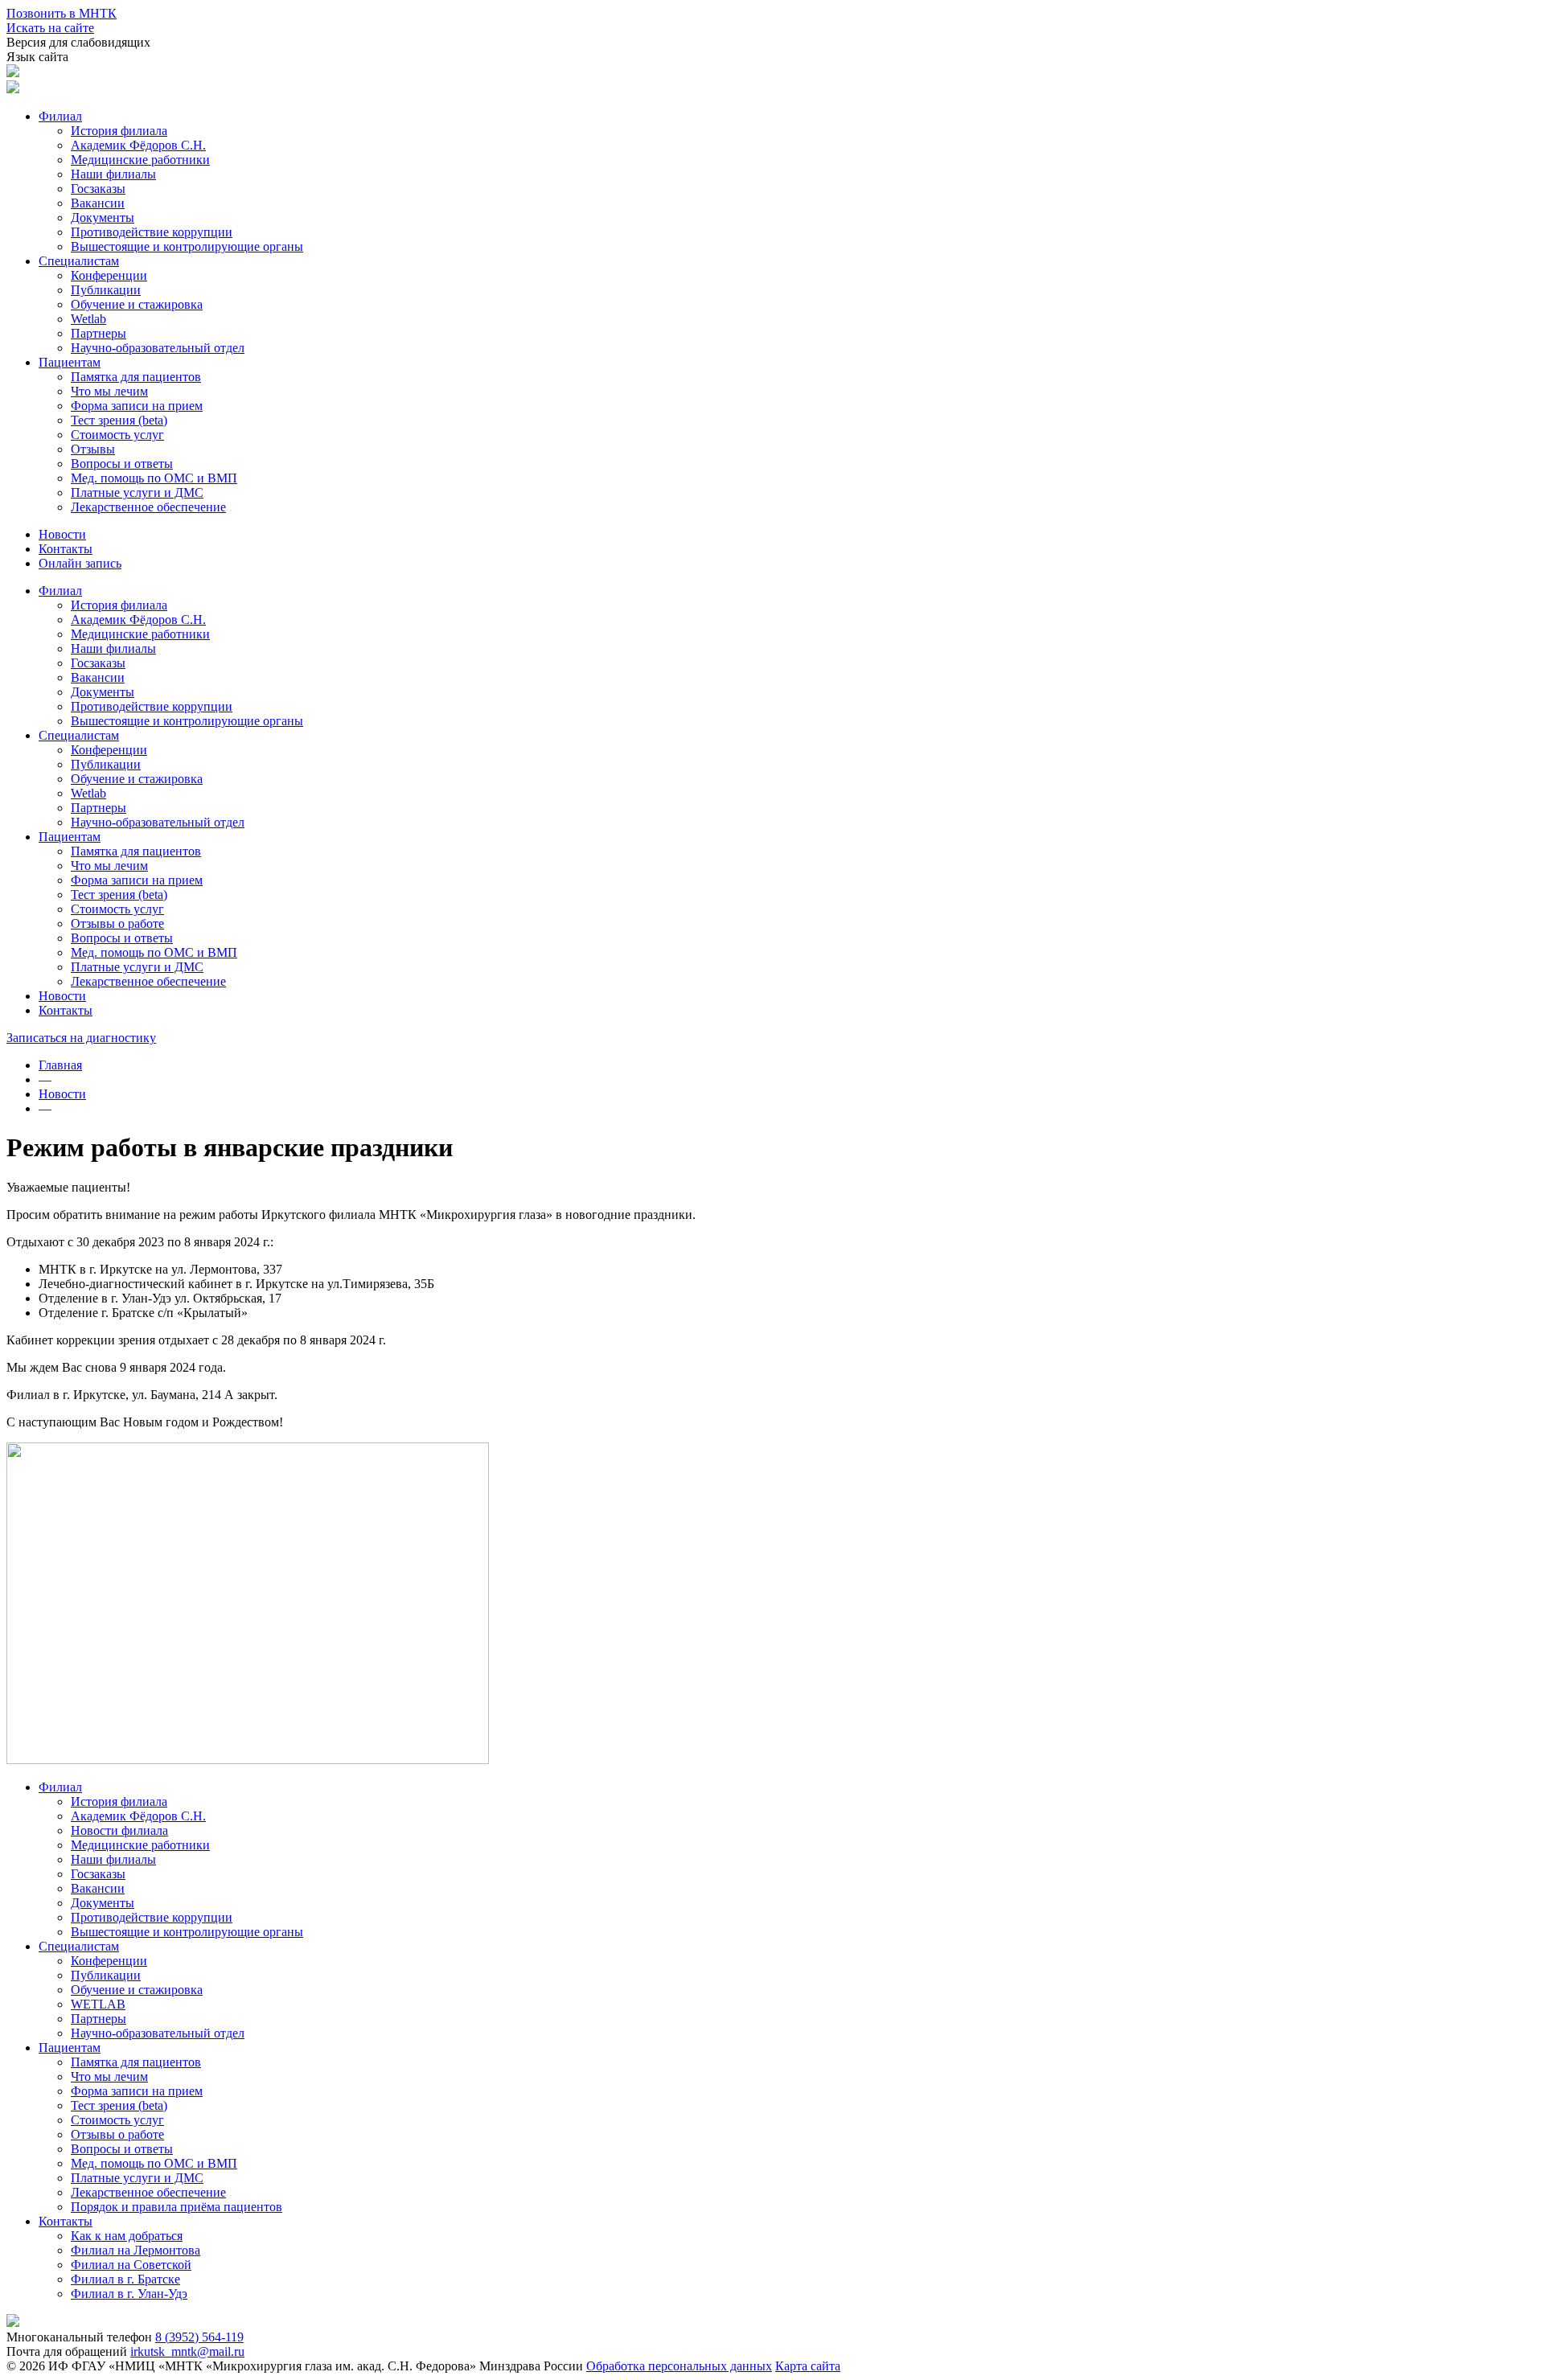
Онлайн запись (80, 563)
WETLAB (98, 2004)
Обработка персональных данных (679, 2366)
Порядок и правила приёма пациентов (177, 2207)
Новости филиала (119, 1830)
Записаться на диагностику (81, 1038)
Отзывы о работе (117, 923)
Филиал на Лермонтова (136, 2250)
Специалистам (79, 261)
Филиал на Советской (131, 2265)
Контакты (66, 549)
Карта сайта (808, 2366)
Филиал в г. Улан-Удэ (129, 2294)
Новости (62, 534)
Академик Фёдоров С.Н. (138, 145)
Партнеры (99, 333)
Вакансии (98, 203)
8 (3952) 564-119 (199, 2337)
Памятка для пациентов (136, 377)
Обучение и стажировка (137, 304)
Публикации (106, 290)
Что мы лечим (109, 391)
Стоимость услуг (117, 435)
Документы (103, 217)
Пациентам (70, 362)
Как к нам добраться (127, 2236)
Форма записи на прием (137, 406)
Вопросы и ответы (122, 464)
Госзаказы (98, 189)
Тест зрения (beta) (119, 420)
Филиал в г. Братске (125, 2279)
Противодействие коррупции (152, 232)
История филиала (119, 131)
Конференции (109, 275)
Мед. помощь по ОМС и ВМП (154, 478)
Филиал (60, 116)
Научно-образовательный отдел (158, 348)
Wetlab (88, 319)
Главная (60, 1065)
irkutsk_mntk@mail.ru (187, 2351)
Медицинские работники (140, 160)
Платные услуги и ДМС (137, 492)
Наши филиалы (113, 174)
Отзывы (93, 449)
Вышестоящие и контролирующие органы (187, 246)
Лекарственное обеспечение (148, 507)
